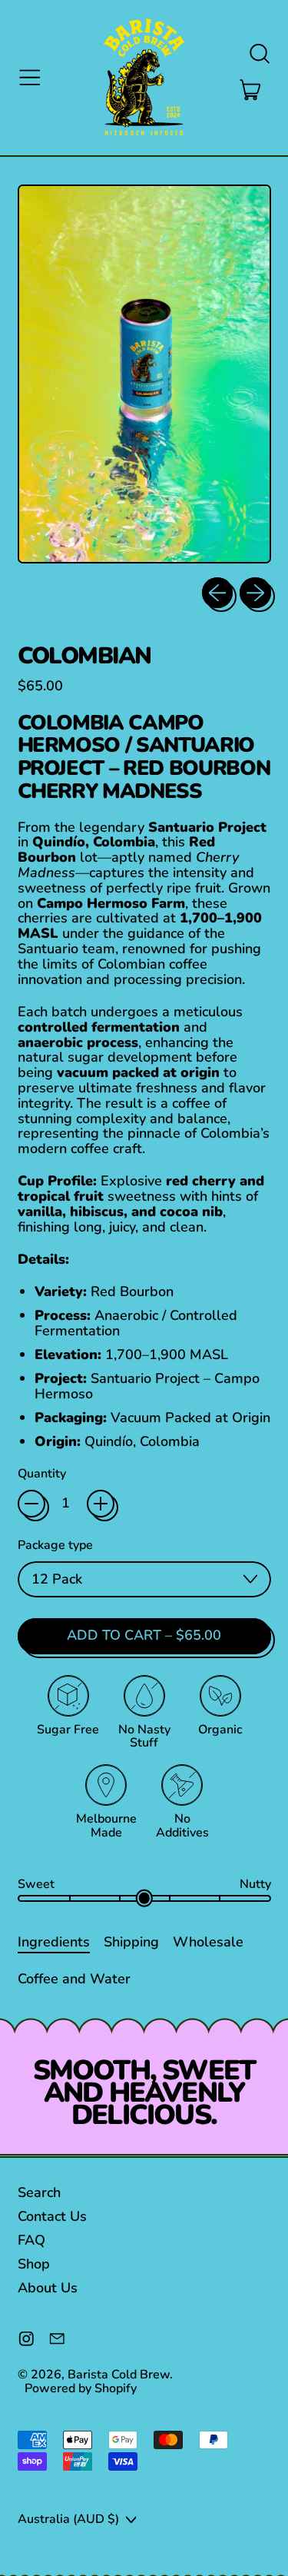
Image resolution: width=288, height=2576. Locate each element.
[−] (31, 1504)
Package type (55, 1546)
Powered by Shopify (81, 2388)
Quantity (42, 1474)
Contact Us (52, 2216)
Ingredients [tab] (54, 1941)
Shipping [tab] (131, 1941)
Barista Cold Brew (119, 2375)
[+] (101, 1504)
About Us (48, 2288)
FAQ (31, 2240)
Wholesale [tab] (208, 1941)
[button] (259, 54)
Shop (34, 2264)
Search (39, 2192)
